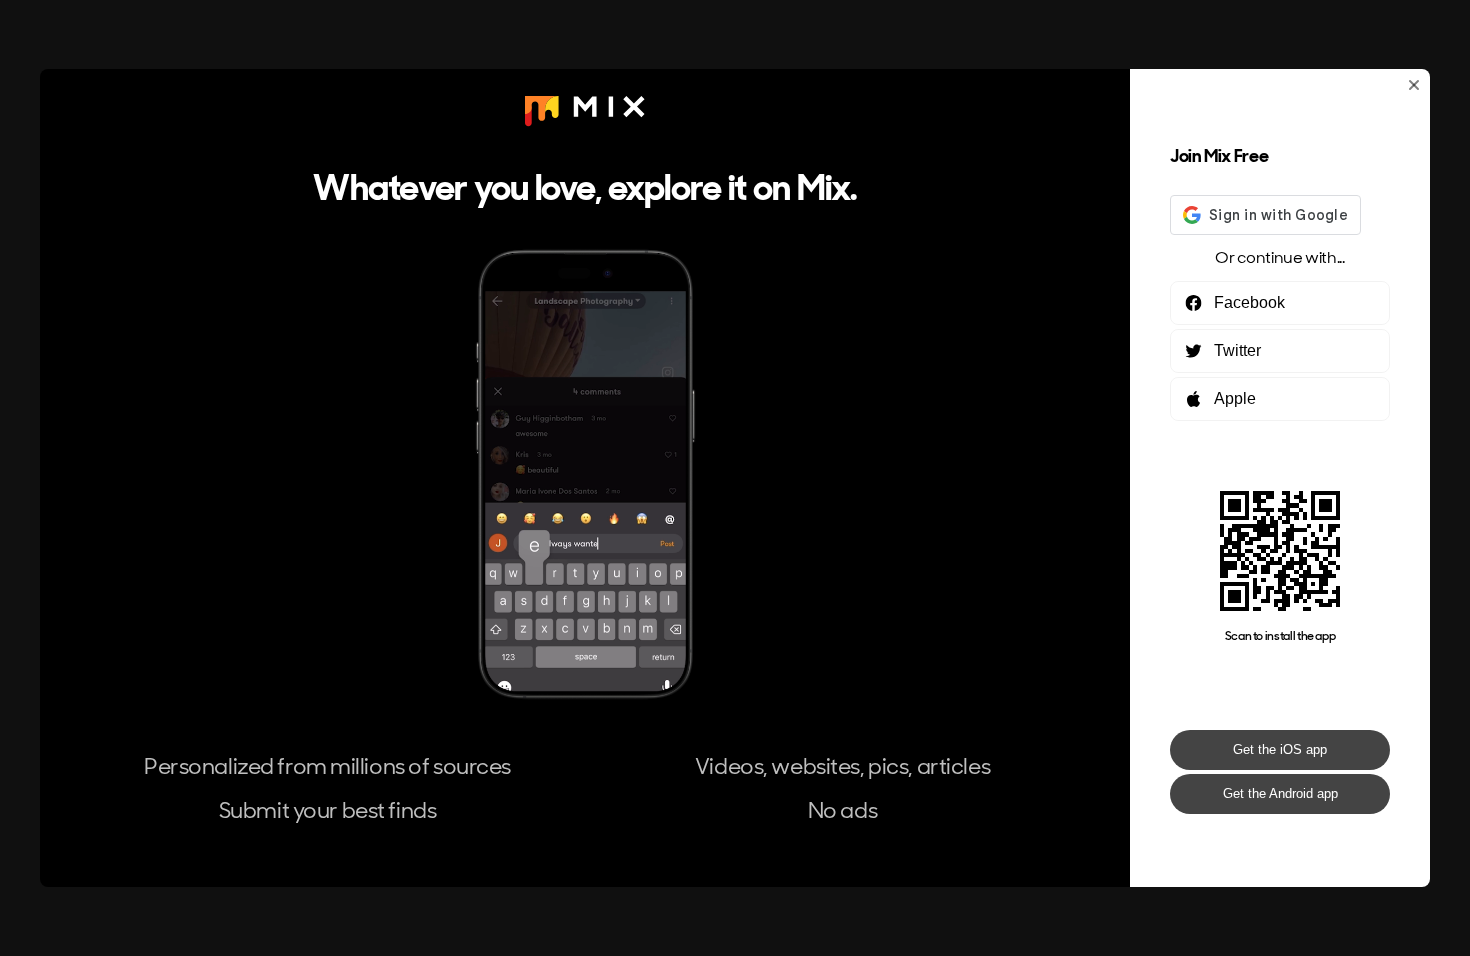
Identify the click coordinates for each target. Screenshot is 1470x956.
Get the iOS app (1280, 749)
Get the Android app (1280, 793)
